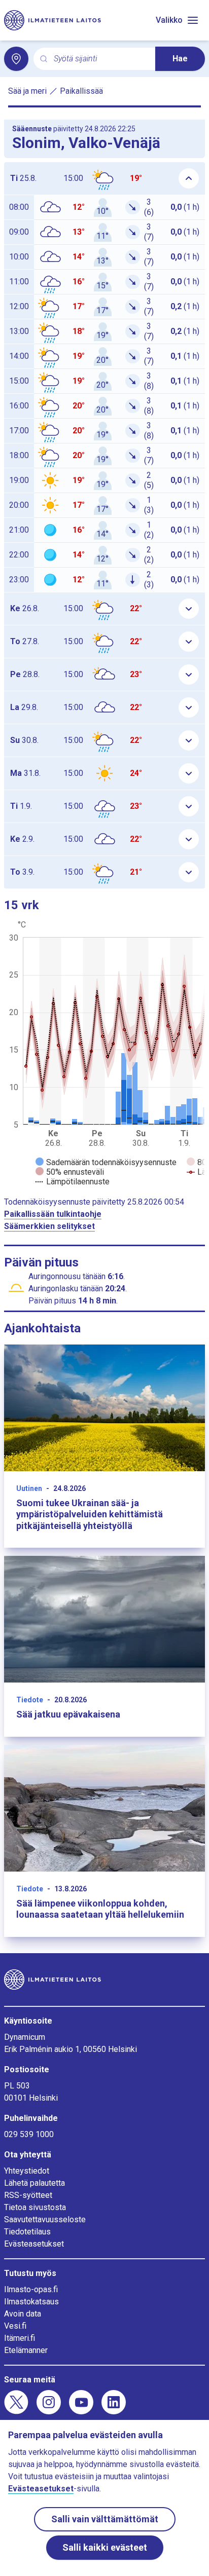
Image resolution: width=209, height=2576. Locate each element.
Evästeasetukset (34, 2244)
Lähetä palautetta (34, 2183)
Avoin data (23, 2314)
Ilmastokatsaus (31, 2302)
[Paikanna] (16, 59)
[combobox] (100, 59)
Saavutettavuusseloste (45, 2219)
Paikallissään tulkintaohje (53, 1214)
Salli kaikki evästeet (105, 2547)
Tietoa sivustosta (35, 2207)
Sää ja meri (27, 91)
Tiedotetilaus (27, 2232)
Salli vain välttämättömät (105, 2519)
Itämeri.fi (20, 2338)
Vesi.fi (15, 2326)
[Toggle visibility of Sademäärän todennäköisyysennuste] (106, 1162)
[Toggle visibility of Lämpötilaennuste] (73, 1182)
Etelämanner (26, 2350)
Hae (180, 59)
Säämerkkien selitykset (49, 1226)
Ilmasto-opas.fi (31, 2289)
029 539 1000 (29, 2134)
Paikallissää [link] (81, 91)
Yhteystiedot (27, 2171)
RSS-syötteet (28, 2195)
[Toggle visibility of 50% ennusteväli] (70, 1172)
